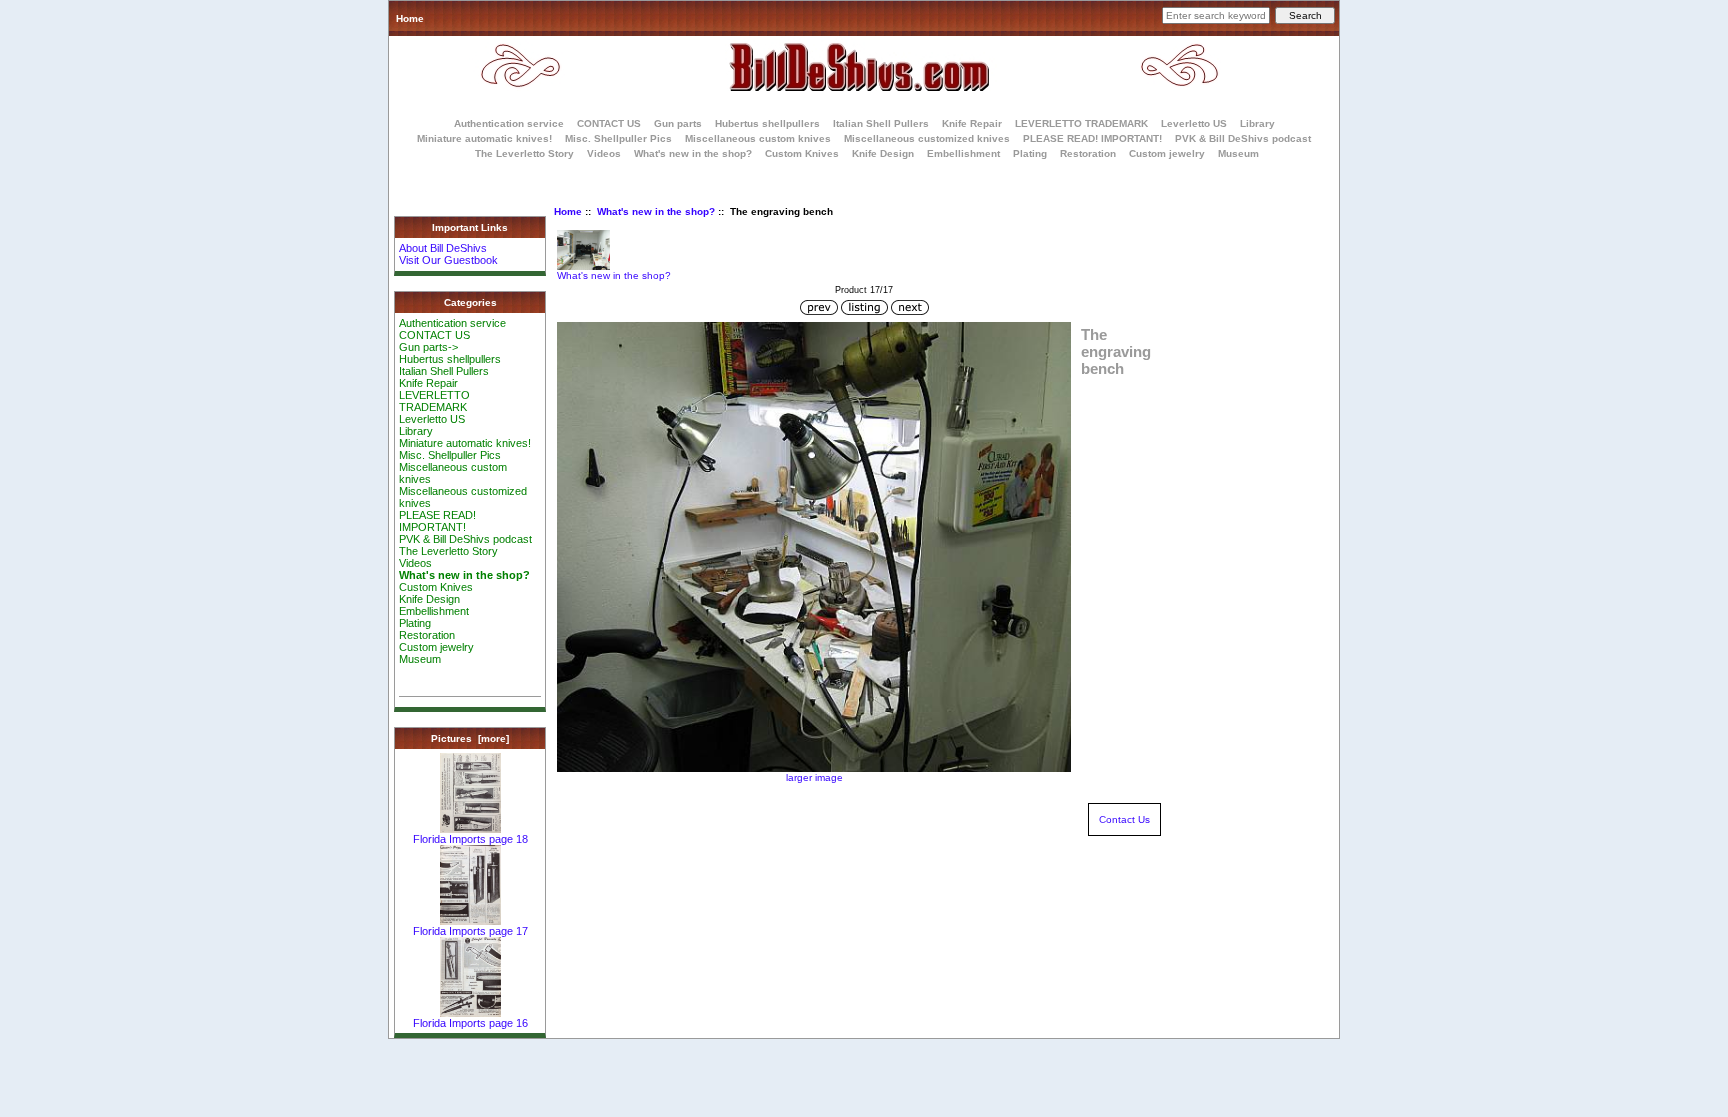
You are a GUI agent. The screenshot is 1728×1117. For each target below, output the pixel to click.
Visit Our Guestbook (448, 260)
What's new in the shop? (656, 211)
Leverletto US (1194, 123)
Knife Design (883, 153)
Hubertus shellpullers (767, 123)
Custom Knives (802, 153)
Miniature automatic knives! (484, 138)
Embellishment (963, 153)
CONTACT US (609, 123)
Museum (420, 659)
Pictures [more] (470, 738)
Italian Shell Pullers (881, 123)
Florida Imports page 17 (470, 931)
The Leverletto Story (524, 153)
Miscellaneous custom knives (758, 138)
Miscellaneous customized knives (927, 138)
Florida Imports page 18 (470, 839)
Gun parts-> (428, 347)
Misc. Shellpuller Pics (618, 138)
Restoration (1088, 153)
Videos (604, 153)
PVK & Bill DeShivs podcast (1243, 138)
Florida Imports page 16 (470, 1023)
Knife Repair (972, 123)
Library (1257, 123)
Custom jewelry (1167, 153)
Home (410, 18)
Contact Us (1124, 819)
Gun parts (678, 123)
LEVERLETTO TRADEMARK (1081, 123)
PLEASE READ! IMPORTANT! (1092, 138)
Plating (1030, 153)
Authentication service (509, 123)
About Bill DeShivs (443, 248)
